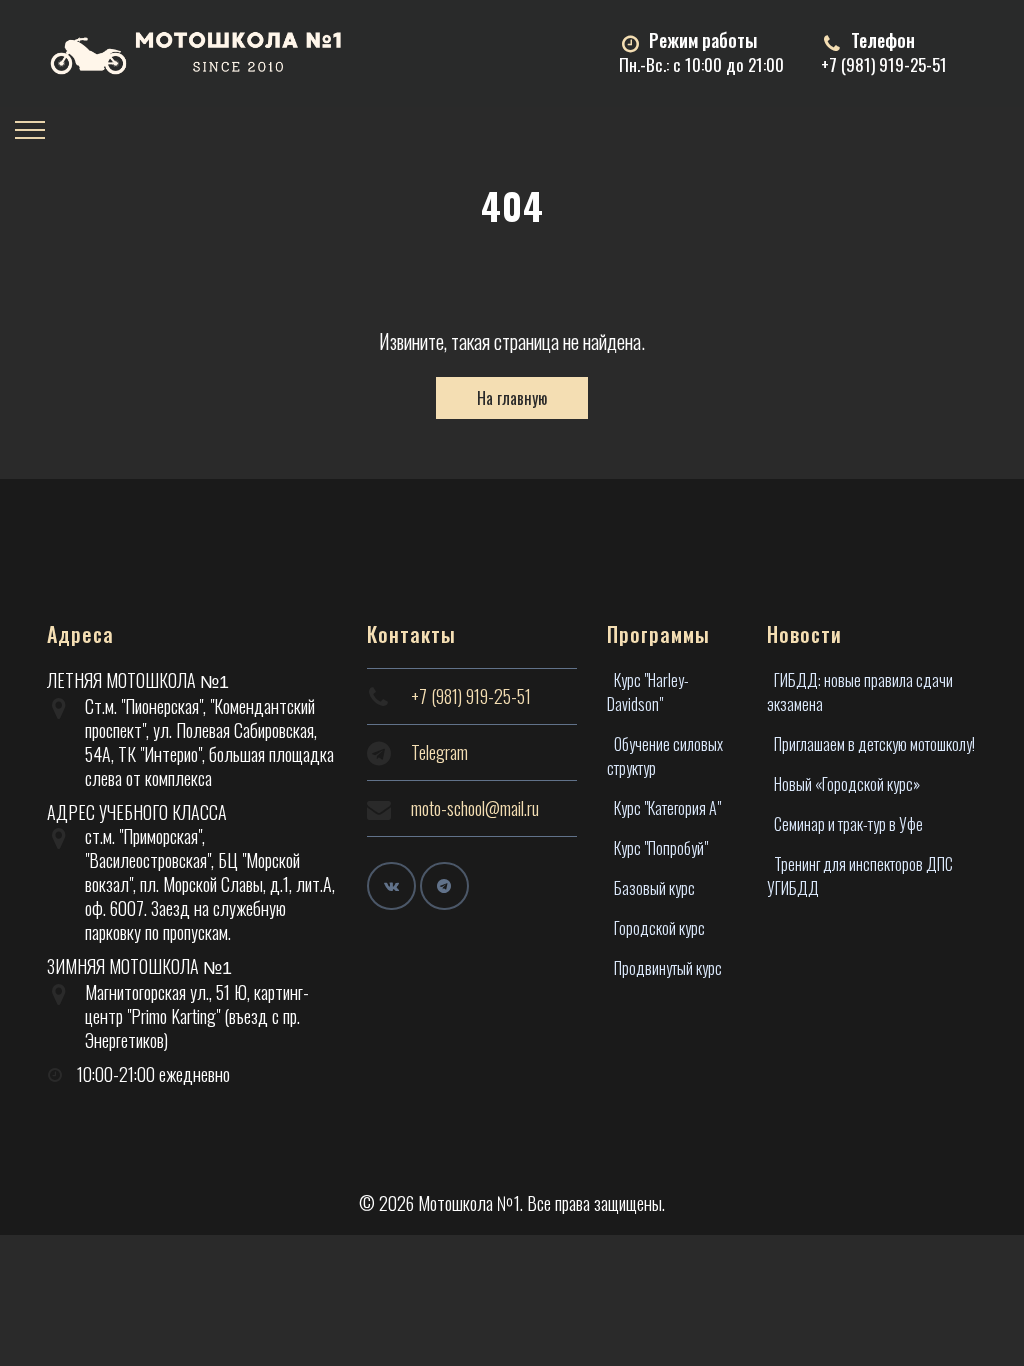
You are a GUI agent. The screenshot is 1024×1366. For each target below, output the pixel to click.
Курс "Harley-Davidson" (648, 692)
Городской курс (659, 928)
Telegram (439, 752)
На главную (512, 398)
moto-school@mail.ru (475, 808)
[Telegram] (444, 886)
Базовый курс (654, 888)
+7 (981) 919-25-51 (884, 64)
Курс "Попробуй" (661, 848)
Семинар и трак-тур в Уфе (848, 824)
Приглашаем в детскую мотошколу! (874, 744)
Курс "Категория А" (667, 808)
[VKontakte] (391, 886)
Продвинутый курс (668, 968)
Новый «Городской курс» (847, 784)
